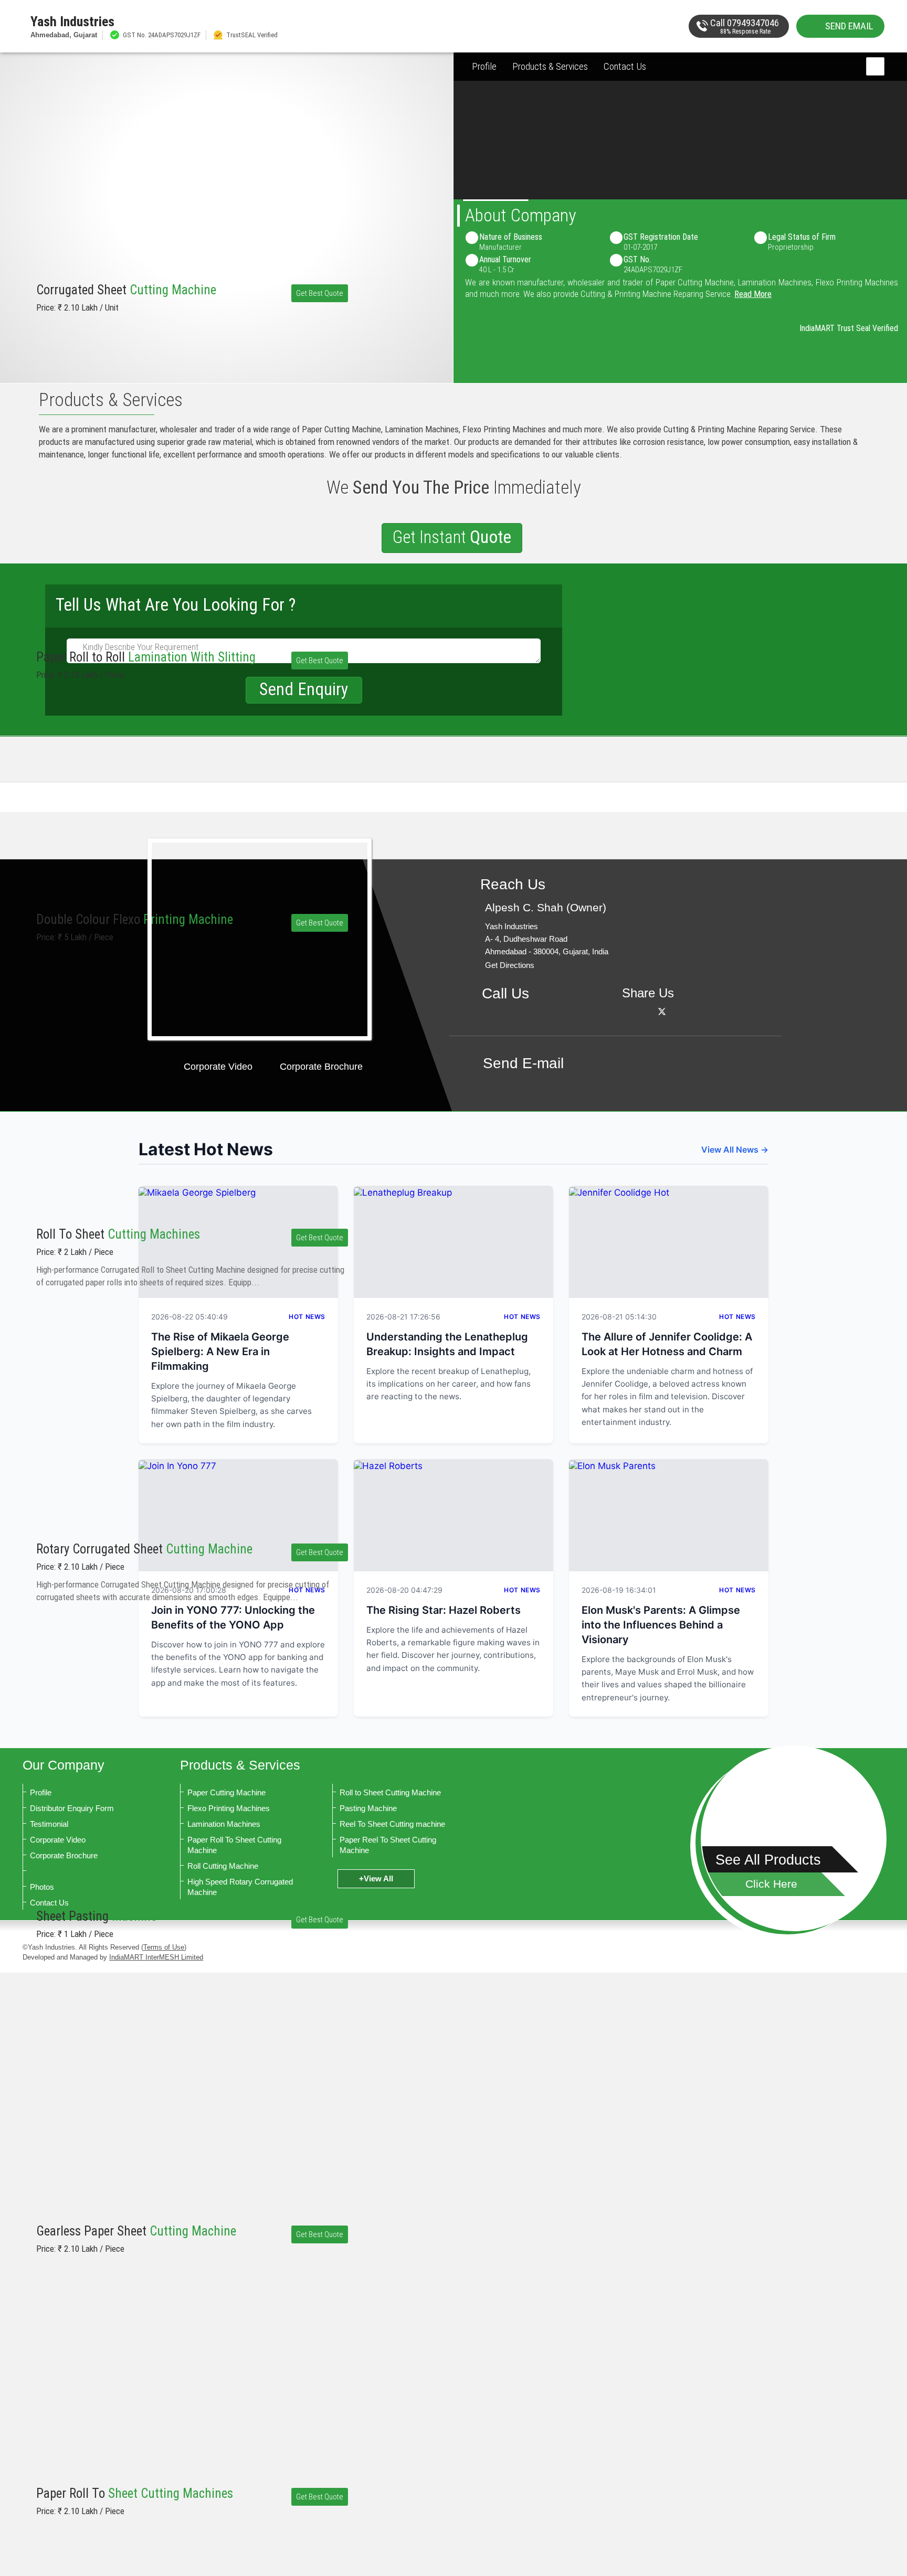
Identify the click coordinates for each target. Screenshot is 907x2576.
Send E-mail (523, 1063)
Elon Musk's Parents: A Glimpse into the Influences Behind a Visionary (661, 1625)
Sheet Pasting (96, 1916)
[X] (662, 1011)
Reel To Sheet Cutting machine (392, 1824)
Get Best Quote (320, 293)
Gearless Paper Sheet (136, 2231)
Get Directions (510, 965)
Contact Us (625, 66)
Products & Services (550, 66)
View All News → (735, 1149)
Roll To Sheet (118, 1234)
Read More (753, 294)
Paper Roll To (135, 2493)
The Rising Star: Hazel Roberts (444, 1610)
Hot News (522, 1317)
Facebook (648, 1011)
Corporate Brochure (321, 1067)
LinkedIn (676, 1011)
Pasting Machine (368, 1808)
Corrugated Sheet (126, 290)
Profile (484, 66)
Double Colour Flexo (135, 919)
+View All (376, 1878)
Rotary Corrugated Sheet (144, 1549)
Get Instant (452, 537)
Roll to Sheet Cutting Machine (390, 1792)
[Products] (794, 1838)
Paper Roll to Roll (146, 657)
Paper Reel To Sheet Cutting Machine (388, 1845)
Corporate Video (218, 1067)
